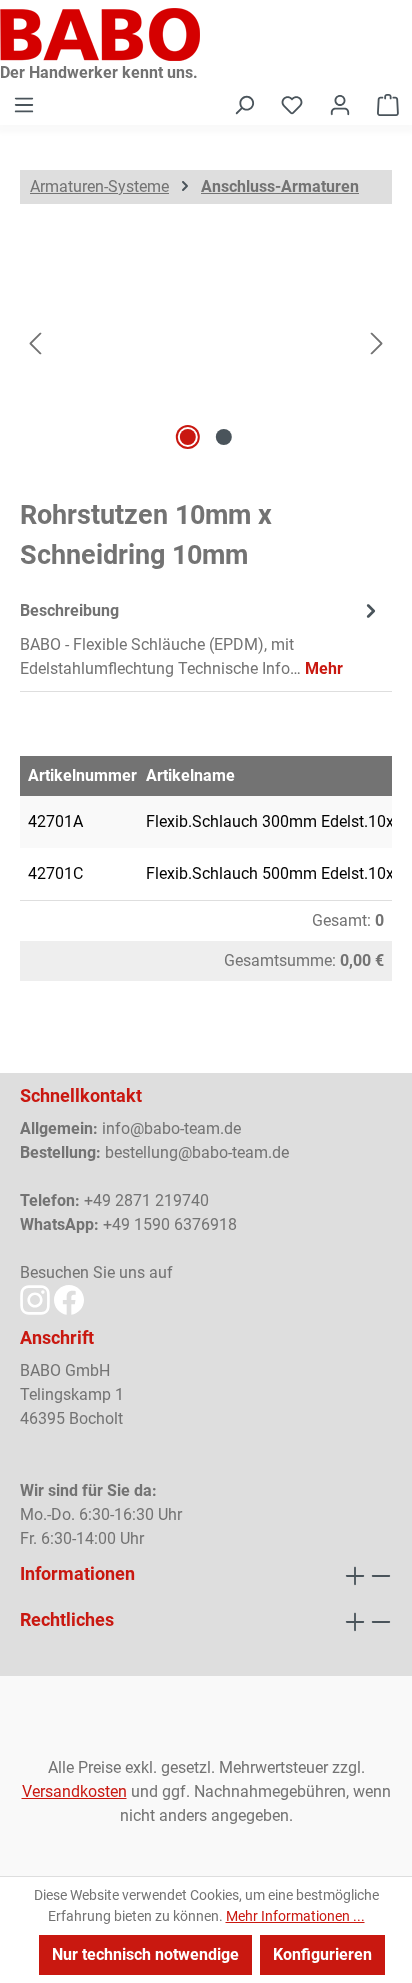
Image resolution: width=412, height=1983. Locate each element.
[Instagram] (35, 1298)
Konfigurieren (322, 1954)
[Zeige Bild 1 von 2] (188, 437)
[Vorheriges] (35, 342)
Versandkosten (74, 1791)
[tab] (201, 638)
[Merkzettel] (292, 105)
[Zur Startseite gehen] (206, 34)
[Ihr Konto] (340, 105)
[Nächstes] (377, 342)
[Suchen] (244, 105)
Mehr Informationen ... (295, 1916)
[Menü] (24, 105)
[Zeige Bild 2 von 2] (224, 437)
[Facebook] (69, 1298)
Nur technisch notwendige (145, 1954)
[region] (206, 342)
